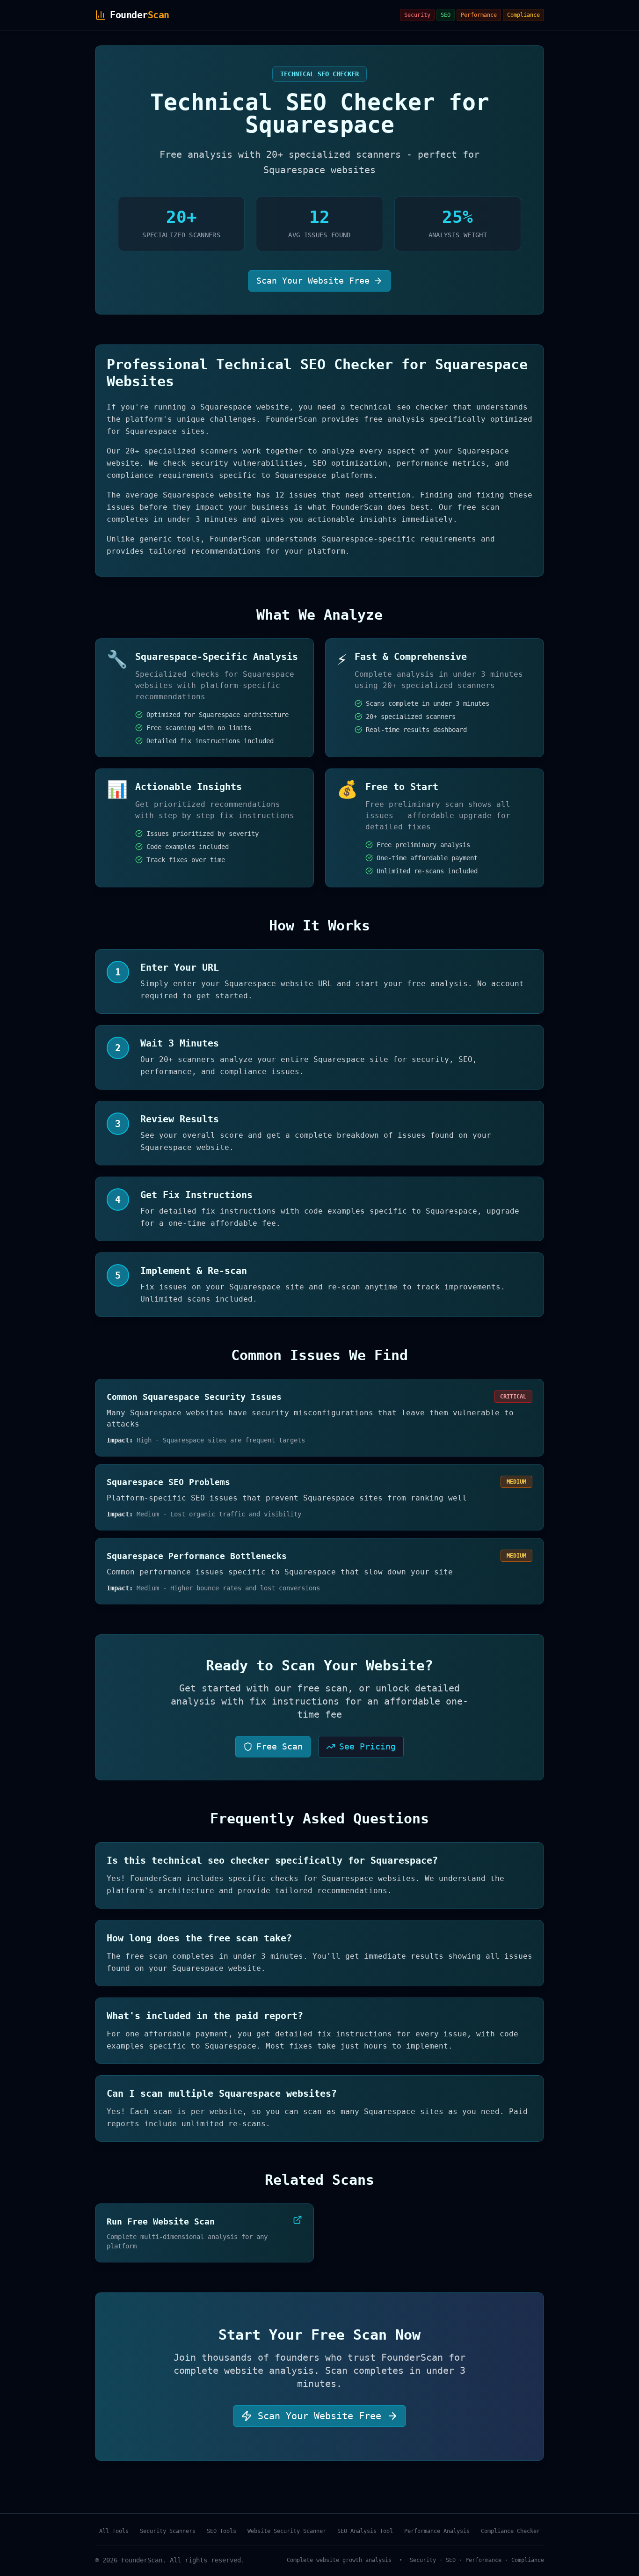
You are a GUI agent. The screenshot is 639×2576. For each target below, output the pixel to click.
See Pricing (367, 1746)
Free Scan (280, 1746)
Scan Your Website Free (313, 281)
